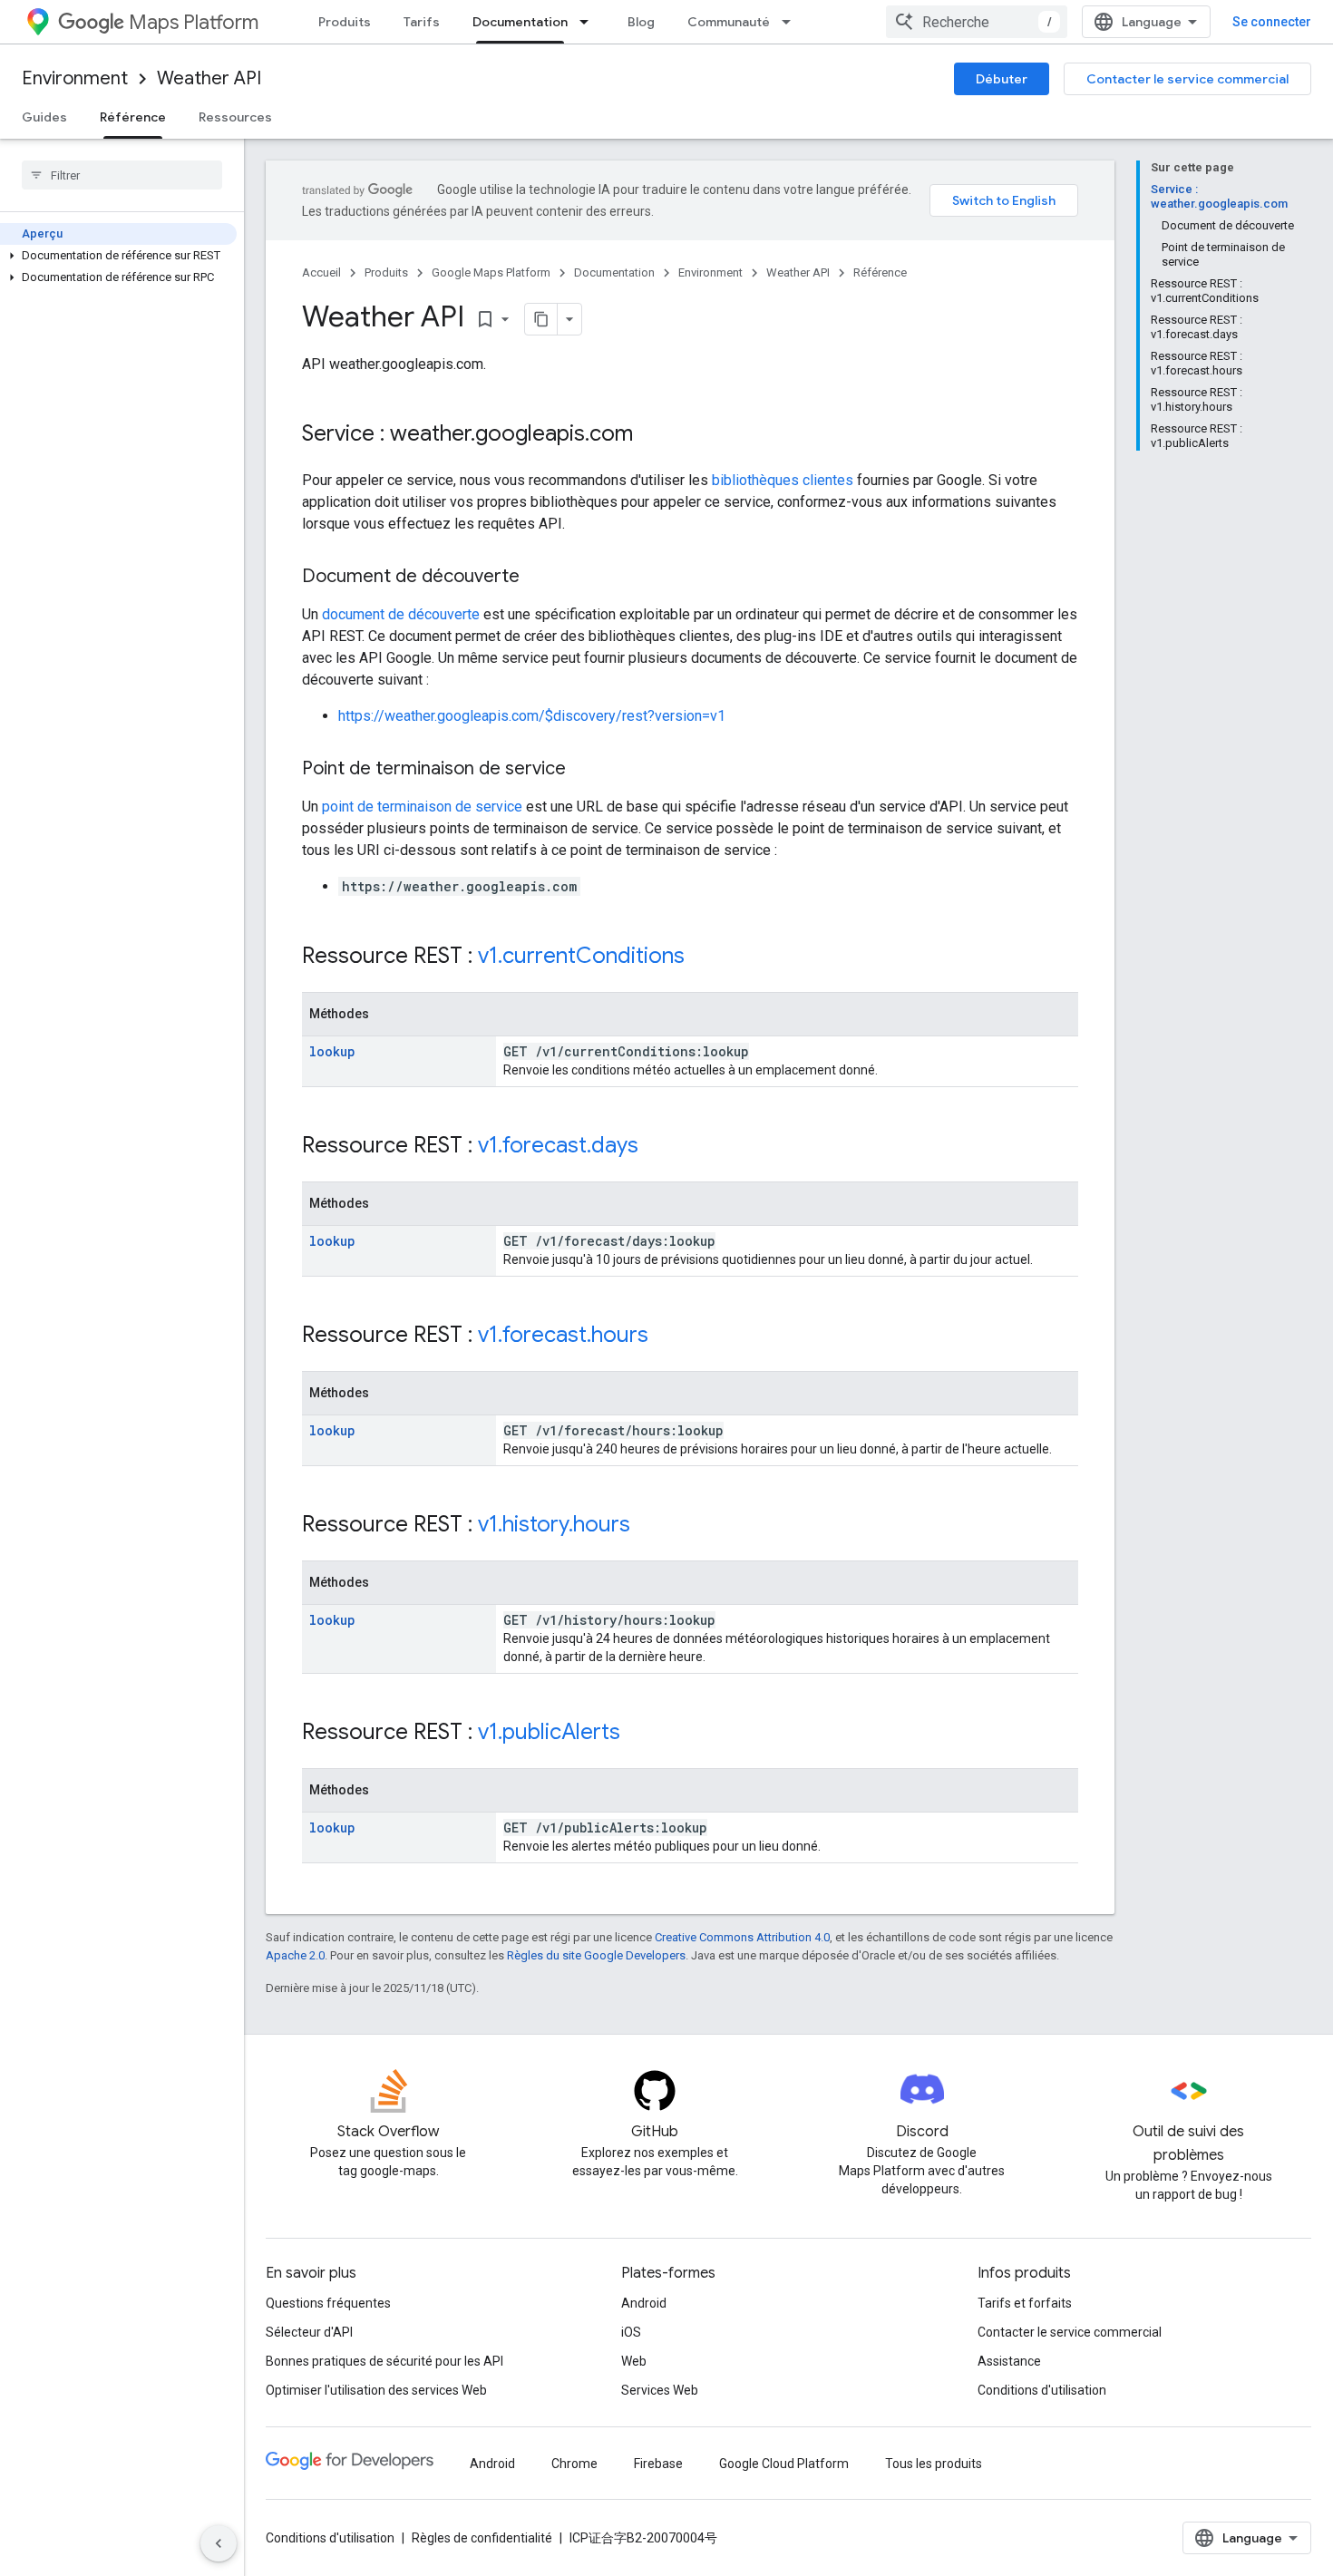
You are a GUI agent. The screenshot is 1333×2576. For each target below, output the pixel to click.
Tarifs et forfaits (1025, 2303)
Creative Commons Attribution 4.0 (742, 1937)
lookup (332, 1051)
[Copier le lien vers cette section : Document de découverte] (538, 578)
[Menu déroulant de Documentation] (589, 22)
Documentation (520, 22)
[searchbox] (122, 175)
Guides (44, 117)
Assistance (1009, 2361)
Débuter (1002, 79)
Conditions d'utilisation (1042, 2390)
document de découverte (401, 614)
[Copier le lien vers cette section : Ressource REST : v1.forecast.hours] (666, 1337)
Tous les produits (934, 2464)
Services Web (660, 2390)
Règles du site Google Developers (596, 1955)
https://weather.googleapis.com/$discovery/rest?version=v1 (532, 716)
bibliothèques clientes (783, 480)
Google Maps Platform (491, 272)
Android (644, 2303)
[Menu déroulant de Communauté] (792, 22)
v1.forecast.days (558, 1145)
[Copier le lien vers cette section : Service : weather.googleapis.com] (651, 435)
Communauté (729, 22)
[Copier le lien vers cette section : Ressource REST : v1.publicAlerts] (638, 1734)
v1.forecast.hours (563, 1335)
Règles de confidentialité (482, 2538)
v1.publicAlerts (549, 1732)
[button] (118, 256)
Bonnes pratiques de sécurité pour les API (384, 2361)
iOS (631, 2332)
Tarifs (422, 22)
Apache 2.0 (295, 1955)
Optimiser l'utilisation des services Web (376, 2390)
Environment (75, 78)
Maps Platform (194, 22)
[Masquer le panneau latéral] (219, 2543)
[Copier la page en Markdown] (541, 319)
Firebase (658, 2464)
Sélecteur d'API (309, 2332)
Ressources (235, 117)
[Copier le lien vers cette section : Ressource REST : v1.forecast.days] (657, 1147)
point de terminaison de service (422, 807)
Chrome (574, 2464)
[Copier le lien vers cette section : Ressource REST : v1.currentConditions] (703, 957)
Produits (345, 22)
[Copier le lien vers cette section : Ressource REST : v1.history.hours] (648, 1526)
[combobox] (977, 22)
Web (634, 2361)
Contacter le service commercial (1187, 79)
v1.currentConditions (581, 956)
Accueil (321, 272)
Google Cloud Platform (784, 2464)
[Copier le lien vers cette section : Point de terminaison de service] (584, 770)
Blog (641, 22)
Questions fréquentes (328, 2303)
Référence (133, 117)
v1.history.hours (554, 1524)
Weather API (209, 78)
